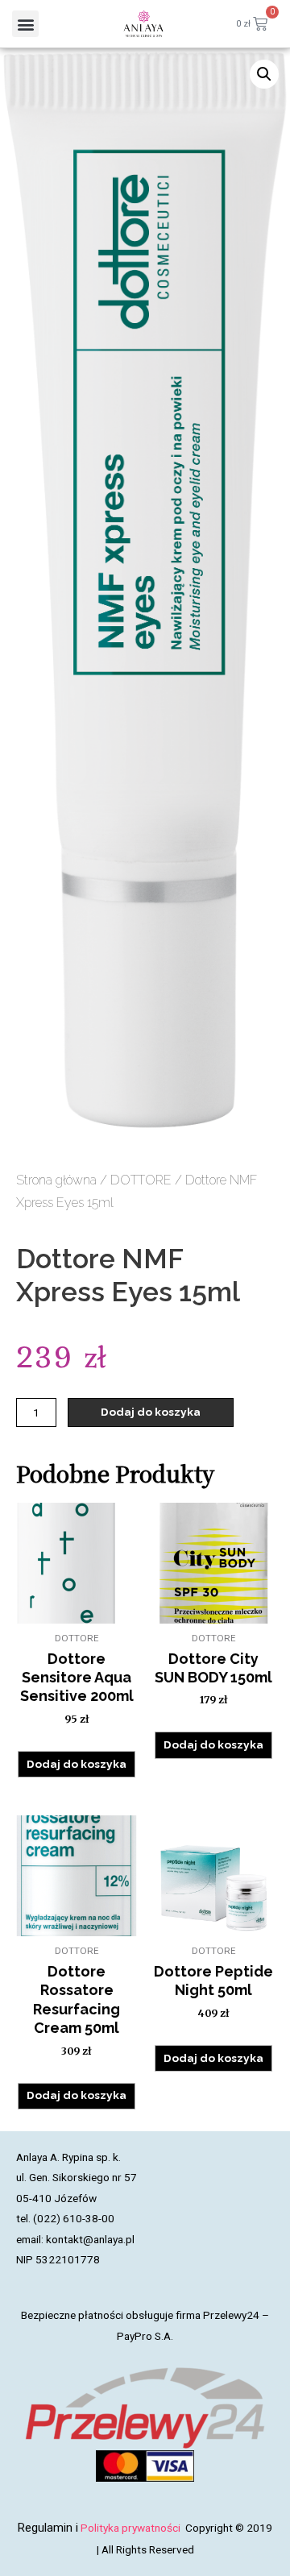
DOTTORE (141, 1180)
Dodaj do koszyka (151, 1412)
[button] (25, 24)
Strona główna (56, 1180)
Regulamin (45, 2528)
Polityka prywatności (132, 2528)
